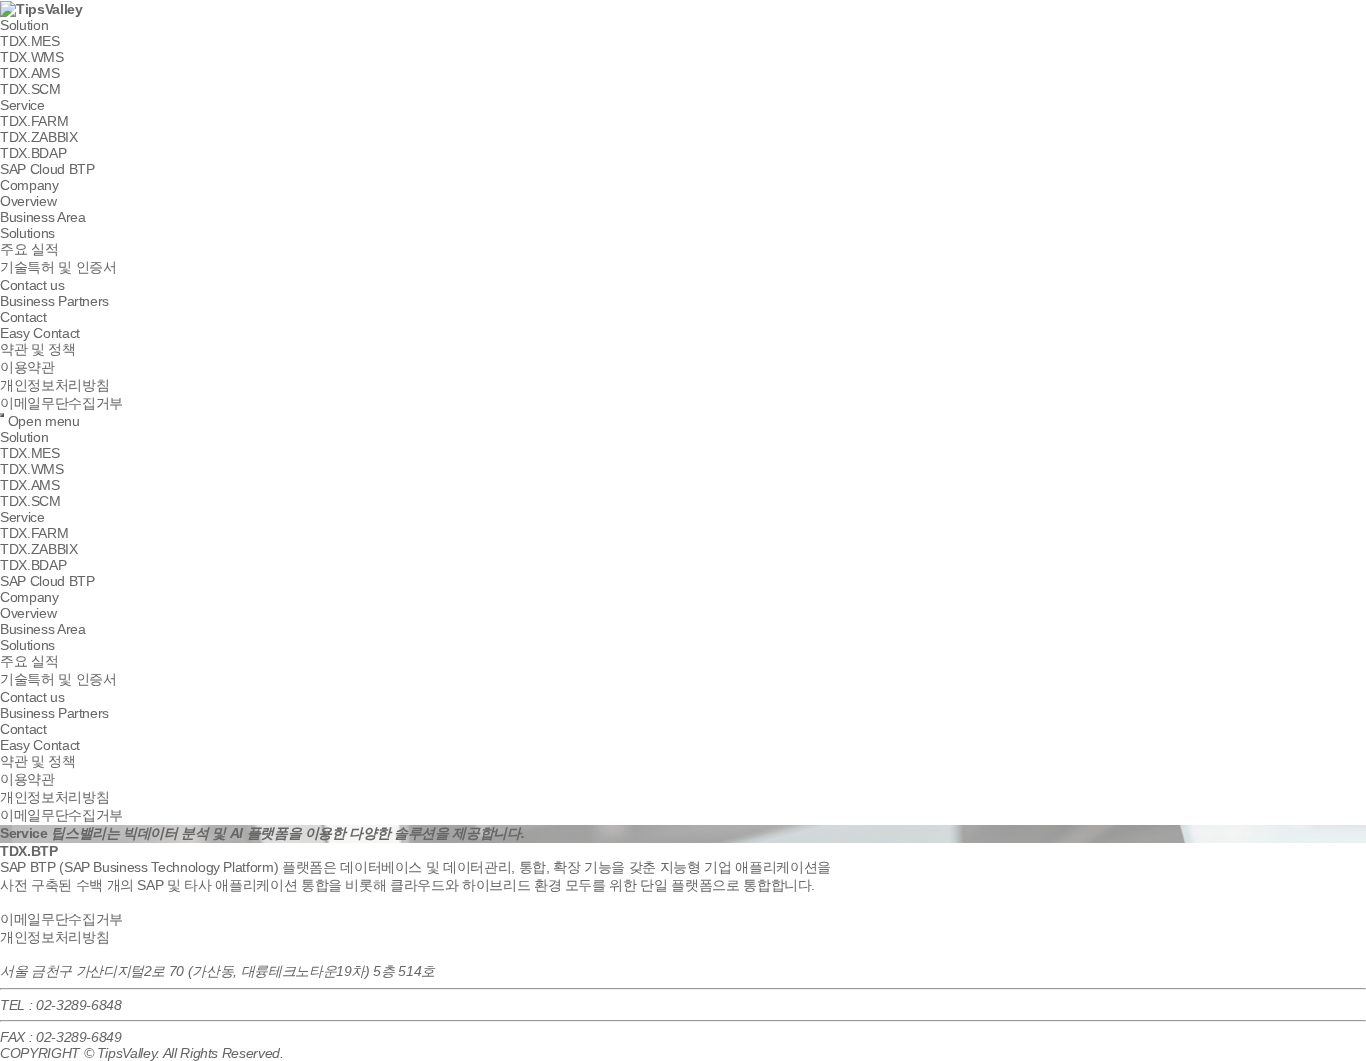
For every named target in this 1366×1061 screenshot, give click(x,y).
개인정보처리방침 (54, 385)
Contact (23, 317)
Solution (24, 25)
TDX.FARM (34, 121)
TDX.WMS (32, 57)
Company (29, 185)
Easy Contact (40, 333)
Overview (28, 201)
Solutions (27, 233)
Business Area (42, 217)
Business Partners (54, 301)
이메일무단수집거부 (61, 403)
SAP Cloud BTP (47, 169)
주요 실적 (29, 249)
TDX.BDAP (33, 153)
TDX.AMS (30, 73)
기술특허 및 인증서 (58, 267)
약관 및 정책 (38, 349)
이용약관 (27, 367)
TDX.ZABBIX (39, 137)
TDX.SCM (30, 89)
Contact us (32, 285)
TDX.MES (30, 41)
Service (22, 105)
